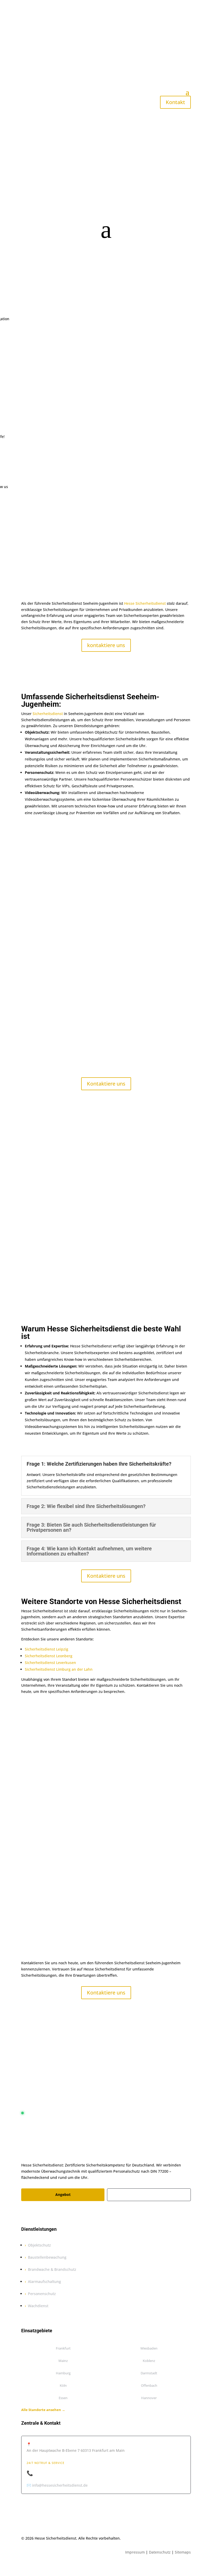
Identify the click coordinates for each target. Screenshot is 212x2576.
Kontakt (175, 102)
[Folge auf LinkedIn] (56, 2213)
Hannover (149, 2398)
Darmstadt (149, 2373)
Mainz (63, 2361)
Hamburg (63, 2373)
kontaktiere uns (106, 645)
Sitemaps (183, 2552)
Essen (63, 2398)
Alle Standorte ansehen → (43, 2410)
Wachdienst (38, 2306)
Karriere (149, 2195)
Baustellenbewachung (47, 2257)
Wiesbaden (149, 2348)
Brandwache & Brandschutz (52, 2269)
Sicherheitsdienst (48, 714)
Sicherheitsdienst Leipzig (47, 1649)
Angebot (63, 2194)
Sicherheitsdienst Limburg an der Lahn (59, 1669)
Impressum (135, 2552)
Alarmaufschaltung (44, 2282)
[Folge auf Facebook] (25, 2213)
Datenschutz (160, 2552)
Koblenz (149, 2361)
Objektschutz (39, 2245)
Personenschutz (42, 2294)
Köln (63, 2385)
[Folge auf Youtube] (67, 2213)
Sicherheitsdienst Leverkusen (50, 1663)
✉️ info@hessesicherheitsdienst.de (57, 2485)
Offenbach (149, 2385)
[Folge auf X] (36, 2213)
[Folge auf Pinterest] (46, 2213)
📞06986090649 (46, 2473)
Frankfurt (63, 2348)
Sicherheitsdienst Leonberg (49, 1656)
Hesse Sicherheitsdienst (145, 603)
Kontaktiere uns (106, 1084)
